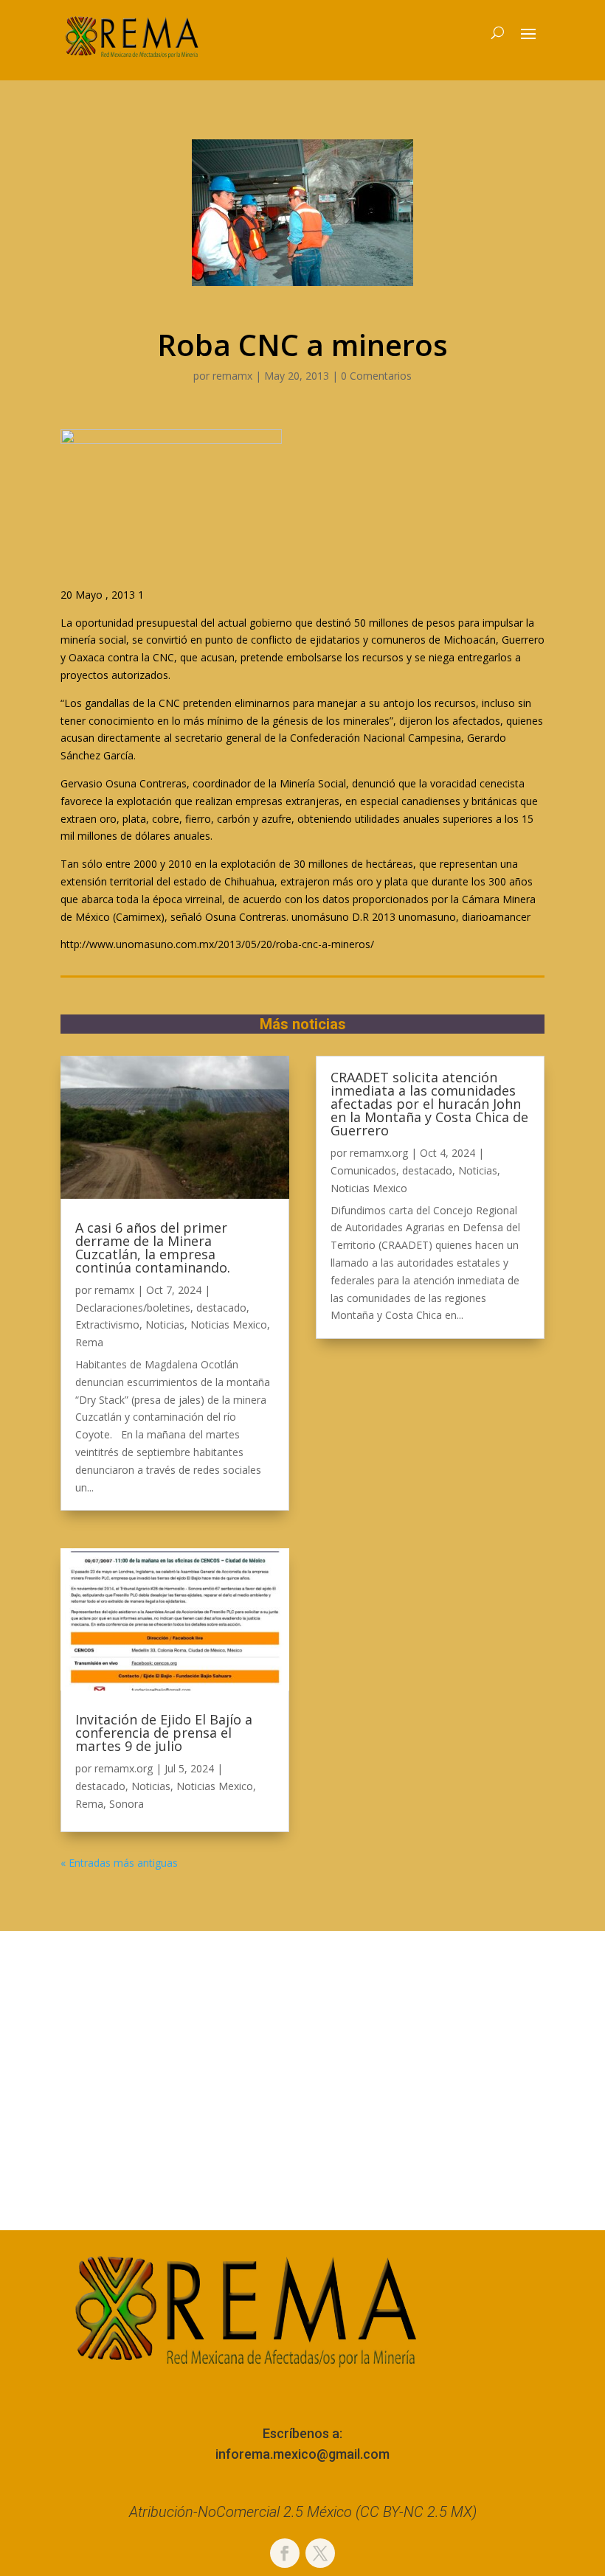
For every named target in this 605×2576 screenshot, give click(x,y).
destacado (221, 1308)
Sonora (127, 1804)
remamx (232, 376)
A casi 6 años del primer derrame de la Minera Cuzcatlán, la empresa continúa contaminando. (153, 1247)
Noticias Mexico (229, 1324)
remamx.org (124, 1768)
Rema (89, 1342)
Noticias (165, 1324)
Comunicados (363, 1170)
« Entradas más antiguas (119, 1863)
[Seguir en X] (320, 2553)
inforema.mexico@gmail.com (302, 2454)
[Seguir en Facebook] (285, 2553)
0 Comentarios (376, 376)
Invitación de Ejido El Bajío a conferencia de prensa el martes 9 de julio (164, 1733)
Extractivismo (107, 1324)
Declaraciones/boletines (133, 1308)
